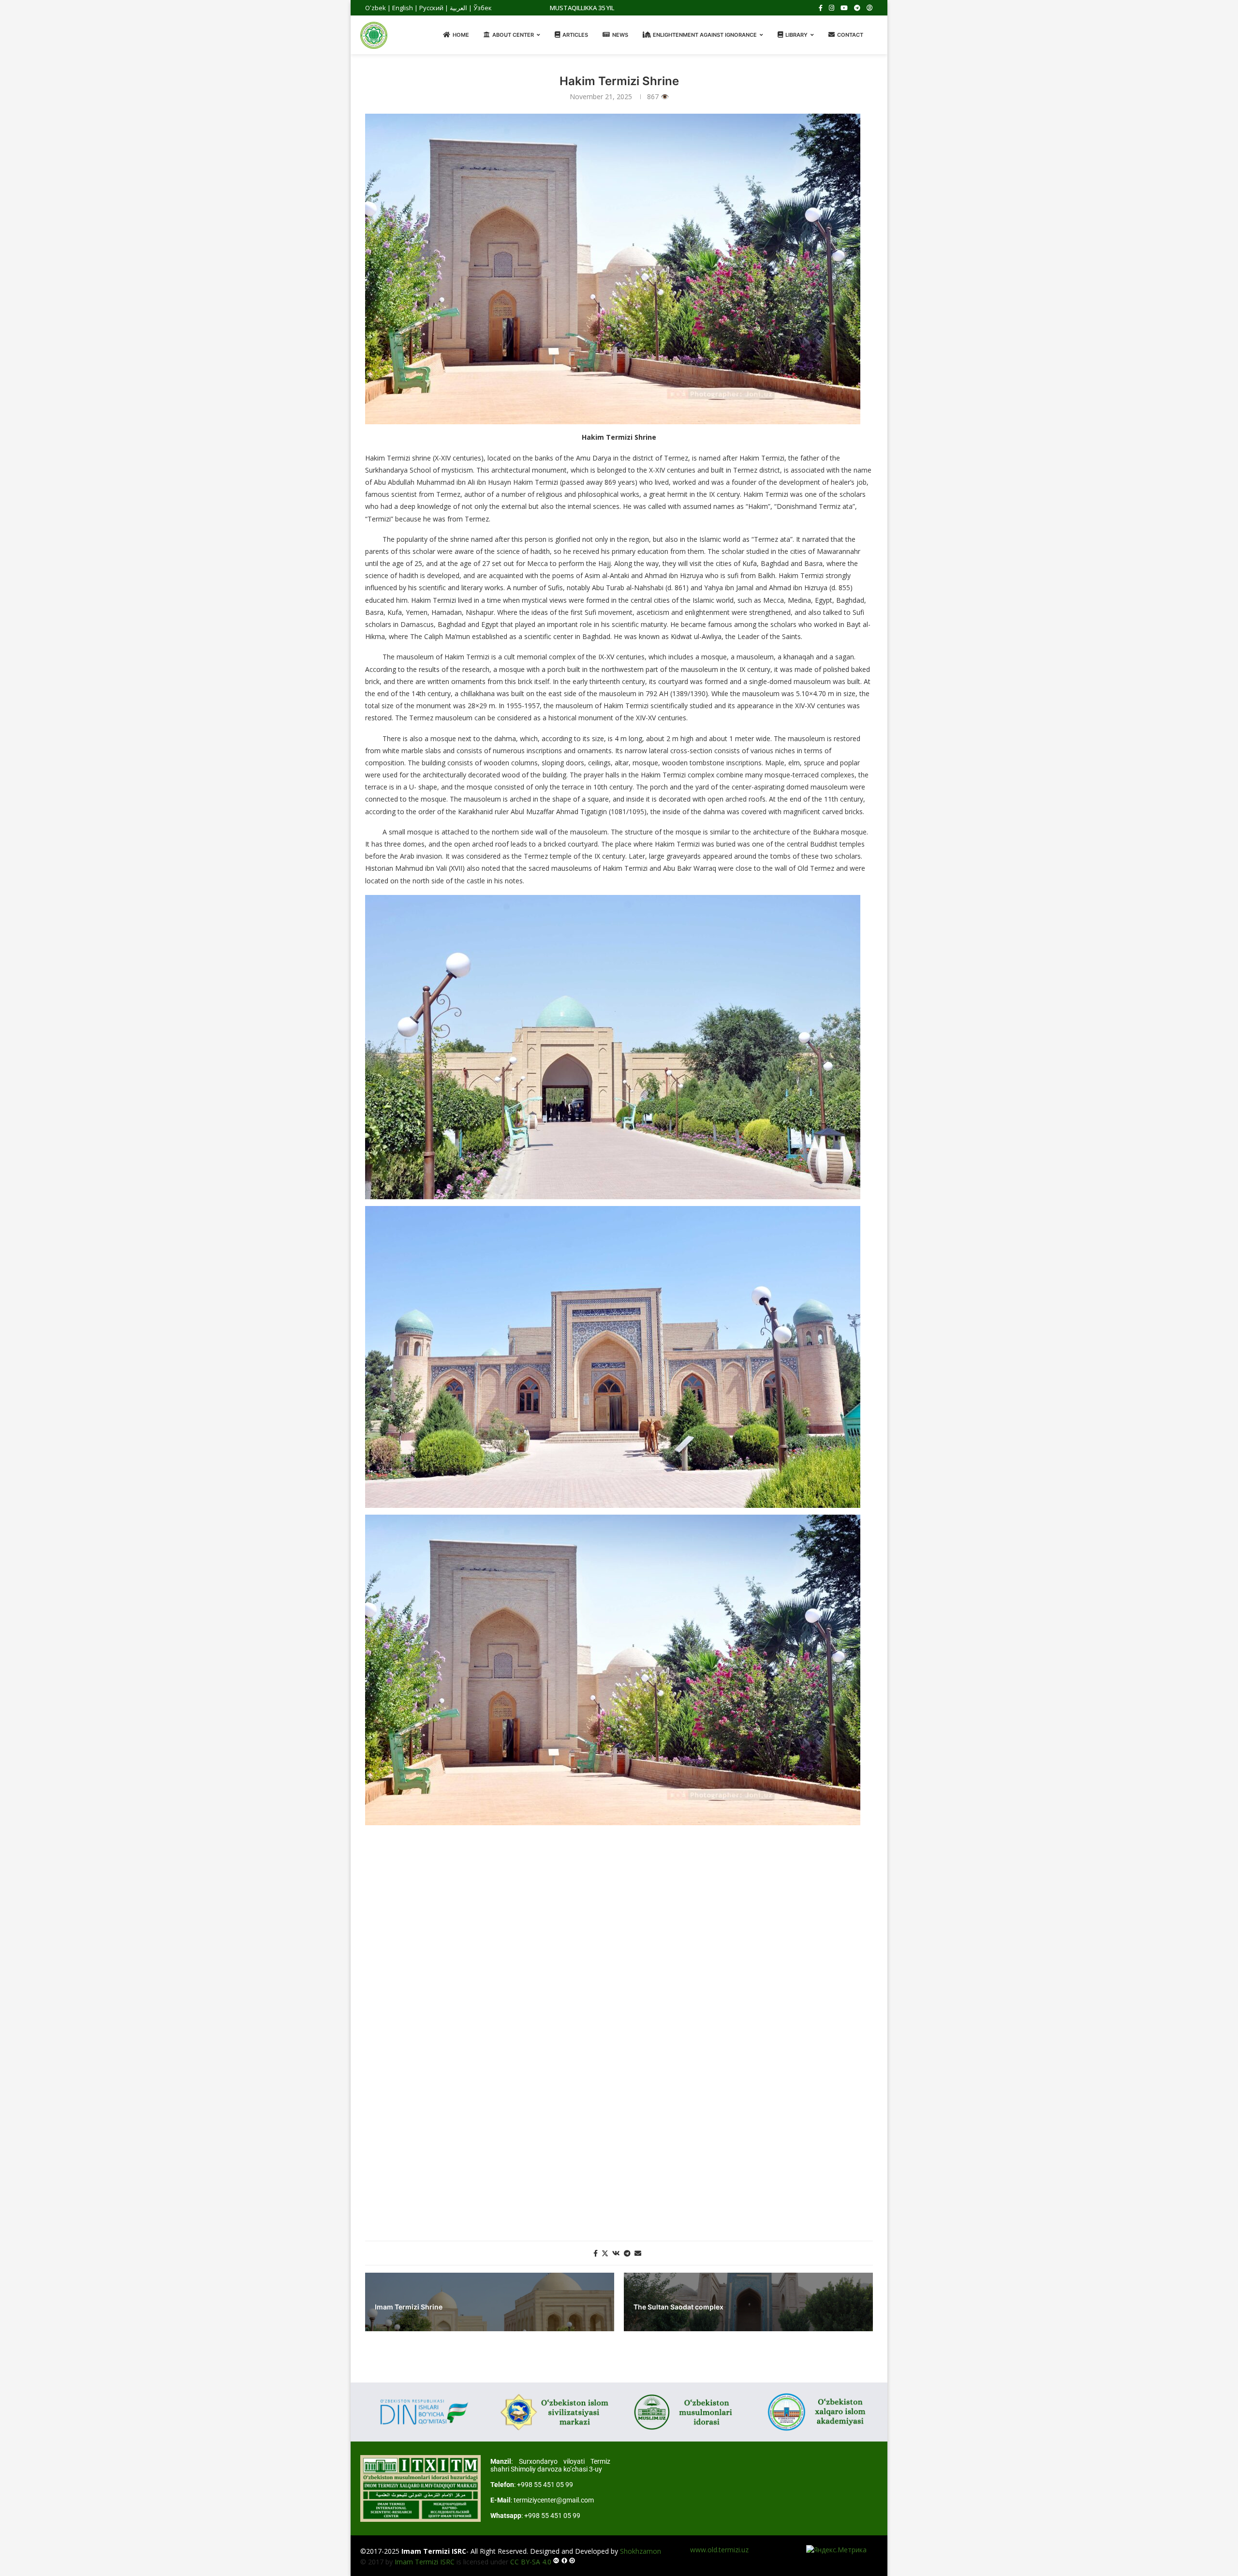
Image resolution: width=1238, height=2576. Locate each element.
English (403, 8)
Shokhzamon (641, 2551)
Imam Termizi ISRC (425, 2562)
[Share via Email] (638, 2253)
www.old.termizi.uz (719, 2550)
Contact (850, 35)
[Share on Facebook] (596, 2253)
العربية (458, 8)
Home (461, 35)
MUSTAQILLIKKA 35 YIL (582, 8)
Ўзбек (483, 8)
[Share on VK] (616, 2253)
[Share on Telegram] (627, 2253)
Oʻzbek (376, 8)
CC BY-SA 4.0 (531, 2562)
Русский (431, 8)
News (620, 35)
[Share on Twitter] (605, 2253)
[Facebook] (821, 8)
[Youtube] (844, 8)
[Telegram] (857, 8)
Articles (575, 35)
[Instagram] (832, 8)
